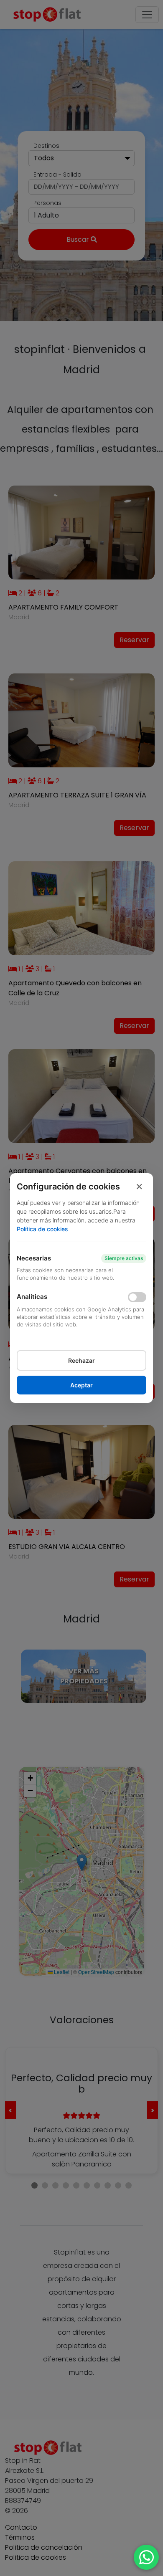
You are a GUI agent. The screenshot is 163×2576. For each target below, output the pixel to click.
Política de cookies (42, 1229)
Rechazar (81, 1360)
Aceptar (81, 1385)
